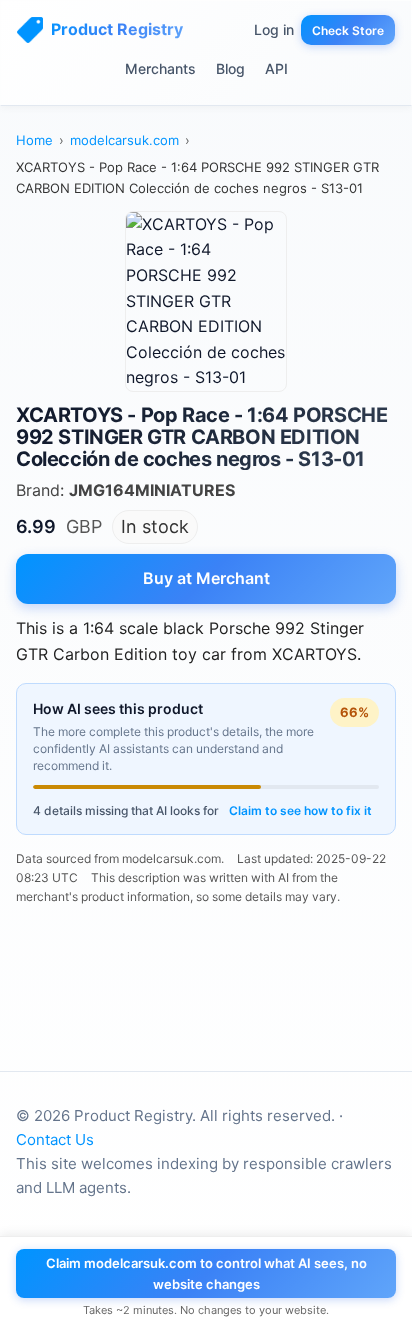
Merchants (160, 68)
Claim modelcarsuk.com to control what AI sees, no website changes (206, 1273)
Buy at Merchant (206, 578)
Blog (230, 68)
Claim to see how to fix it (300, 810)
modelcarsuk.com (124, 140)
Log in (274, 29)
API (276, 68)
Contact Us (55, 1139)
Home (34, 140)
